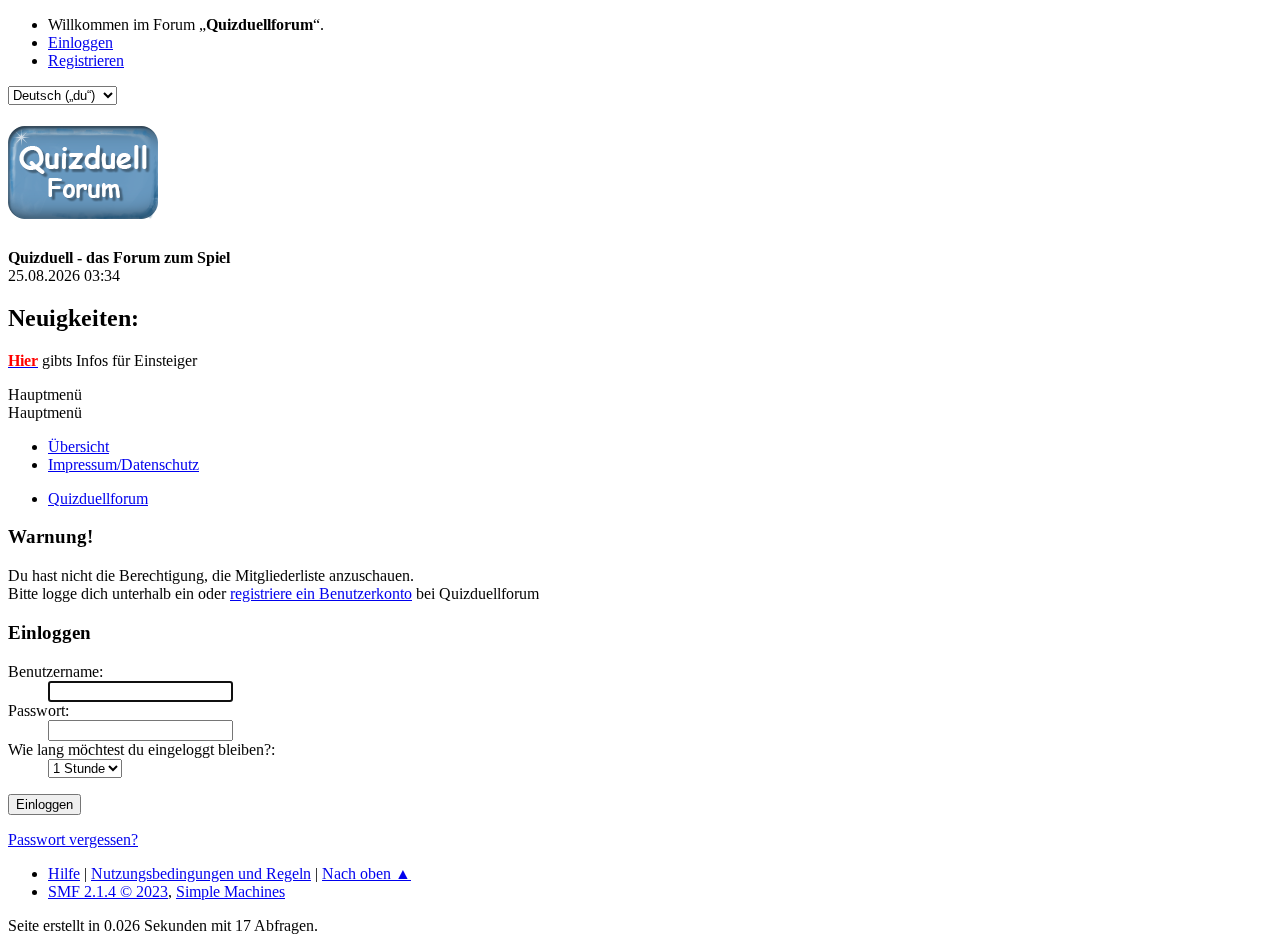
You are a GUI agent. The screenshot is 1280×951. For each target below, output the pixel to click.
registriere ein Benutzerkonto (321, 593)
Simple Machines (230, 891)
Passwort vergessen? (73, 839)
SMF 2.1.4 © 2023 (108, 891)
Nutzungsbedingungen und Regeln (201, 873)
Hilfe (64, 873)
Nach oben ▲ (366, 873)
